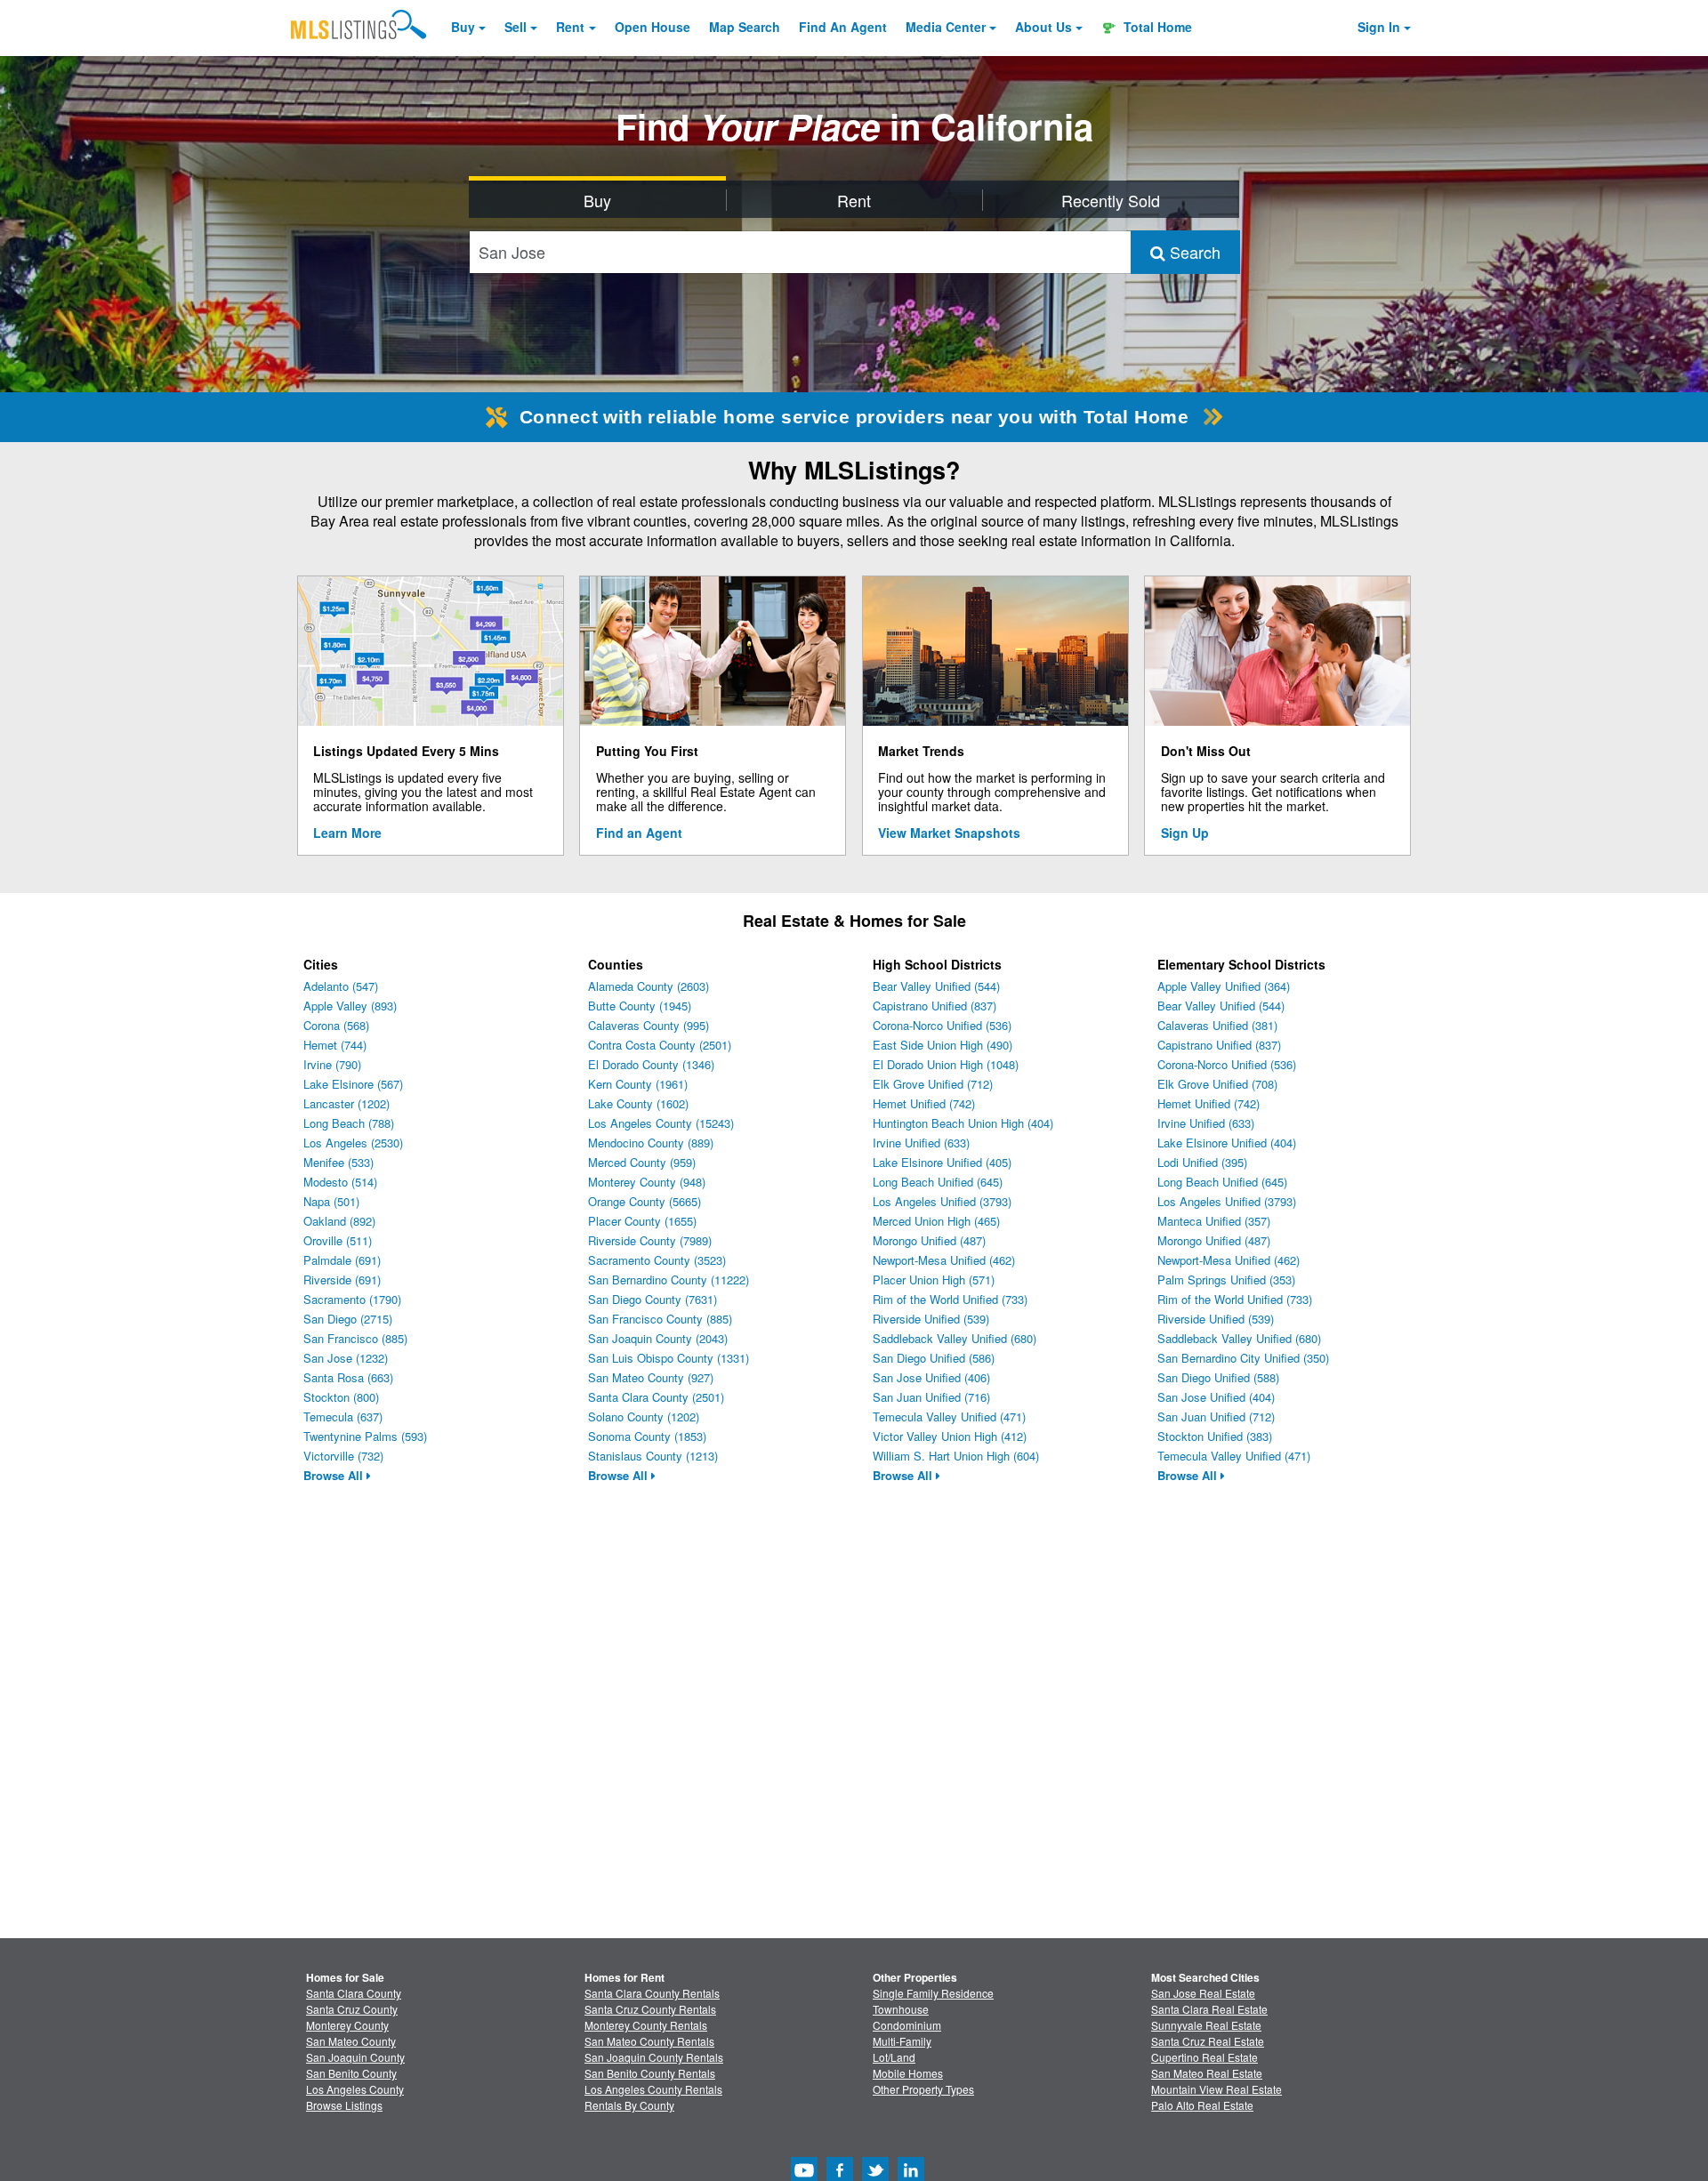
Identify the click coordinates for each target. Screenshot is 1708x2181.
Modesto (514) (340, 1182)
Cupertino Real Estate (1204, 2057)
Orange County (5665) (645, 1201)
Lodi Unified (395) (1202, 1162)
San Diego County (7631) (653, 1299)
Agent (843, 27)
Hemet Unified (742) (924, 1103)
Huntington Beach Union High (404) (963, 1123)
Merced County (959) (642, 1162)
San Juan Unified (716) (931, 1397)
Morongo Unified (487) (929, 1240)
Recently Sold (1111, 200)
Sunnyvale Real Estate (1206, 2025)
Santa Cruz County (352, 2009)
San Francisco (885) (355, 1338)
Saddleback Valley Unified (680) (955, 1338)
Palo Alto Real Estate (1202, 2105)
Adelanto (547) (341, 986)
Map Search (745, 27)
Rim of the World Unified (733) (950, 1299)
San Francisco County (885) (660, 1319)
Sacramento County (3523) (657, 1260)
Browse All (335, 1475)
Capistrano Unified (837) (935, 1006)
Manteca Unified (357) (1214, 1221)
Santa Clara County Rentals (652, 1993)
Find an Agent (639, 833)
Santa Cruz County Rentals (650, 2009)
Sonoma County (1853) (647, 1436)
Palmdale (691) (342, 1260)
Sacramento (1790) (352, 1299)
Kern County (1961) (638, 1084)
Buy (463, 27)
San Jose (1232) (346, 1358)
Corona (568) (336, 1025)
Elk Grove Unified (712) (933, 1084)
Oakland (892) (339, 1221)
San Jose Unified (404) (1216, 1397)
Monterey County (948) (647, 1182)
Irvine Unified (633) (921, 1143)
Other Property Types (923, 2089)
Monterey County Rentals (646, 2025)
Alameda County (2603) (649, 986)
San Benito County (351, 2073)
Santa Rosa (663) (348, 1377)
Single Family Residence (933, 1993)
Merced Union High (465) (936, 1221)
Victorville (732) (343, 1456)
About (1043, 27)
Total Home (1156, 27)
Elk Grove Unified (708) (1217, 1084)
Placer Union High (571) (934, 1280)
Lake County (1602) (638, 1103)
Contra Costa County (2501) (660, 1045)
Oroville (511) (338, 1240)
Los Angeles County (355, 2089)
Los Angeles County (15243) (661, 1123)
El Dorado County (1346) (651, 1064)
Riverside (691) (342, 1280)
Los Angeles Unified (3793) (942, 1201)
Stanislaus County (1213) (653, 1456)
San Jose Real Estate (1203, 1993)
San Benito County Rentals (650, 2073)
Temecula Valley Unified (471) (949, 1416)
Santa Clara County (354, 1993)
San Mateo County (351, 2041)
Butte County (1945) (640, 1006)
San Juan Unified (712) (1216, 1416)
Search (1193, 252)
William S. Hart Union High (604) (956, 1456)
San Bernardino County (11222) (669, 1280)
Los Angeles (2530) (353, 1143)
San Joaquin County (355, 2057)
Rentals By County (629, 2105)
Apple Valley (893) (350, 1006)
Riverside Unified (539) (931, 1319)
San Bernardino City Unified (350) (1243, 1358)
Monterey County (347, 2025)
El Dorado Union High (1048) (946, 1064)
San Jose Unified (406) (931, 1377)
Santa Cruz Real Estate (1208, 2041)
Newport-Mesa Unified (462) (944, 1260)
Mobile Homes (908, 2073)
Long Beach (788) (349, 1123)
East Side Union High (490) (943, 1045)
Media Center (946, 27)
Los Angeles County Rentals (653, 2089)
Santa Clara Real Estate (1209, 2009)
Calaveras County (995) (649, 1025)
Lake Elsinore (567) (353, 1084)
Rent (570, 27)
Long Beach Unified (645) (938, 1182)
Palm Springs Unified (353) (1226, 1280)
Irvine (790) (332, 1064)
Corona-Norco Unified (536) (942, 1025)
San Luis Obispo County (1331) (669, 1358)
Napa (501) (331, 1201)
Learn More (347, 833)
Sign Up (1185, 833)
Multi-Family (902, 2041)
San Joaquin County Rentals (654, 2057)
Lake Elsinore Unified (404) (1227, 1143)
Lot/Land (894, 2057)
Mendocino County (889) (651, 1143)
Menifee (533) (338, 1162)
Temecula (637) (343, 1416)
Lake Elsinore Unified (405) (942, 1162)
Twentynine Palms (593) (365, 1436)
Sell (516, 27)
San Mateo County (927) (651, 1377)
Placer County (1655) (642, 1221)
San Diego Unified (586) (934, 1358)
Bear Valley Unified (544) (936, 986)
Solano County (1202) (644, 1416)
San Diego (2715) (348, 1319)
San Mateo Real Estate (1207, 2073)
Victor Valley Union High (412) (950, 1436)
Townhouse (901, 2009)
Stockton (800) (341, 1397)
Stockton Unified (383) (1215, 1436)
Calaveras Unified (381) (1217, 1025)
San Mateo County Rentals (649, 2041)
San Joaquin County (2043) (658, 1338)
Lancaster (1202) (346, 1103)
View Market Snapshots (949, 833)
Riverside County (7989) (650, 1240)
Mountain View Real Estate (1217, 2089)
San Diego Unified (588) (1218, 1377)
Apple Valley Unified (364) (1224, 986)
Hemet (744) (335, 1045)
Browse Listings (344, 2105)
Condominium (907, 2025)
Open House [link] (653, 27)
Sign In (1379, 27)
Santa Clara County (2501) (656, 1397)
